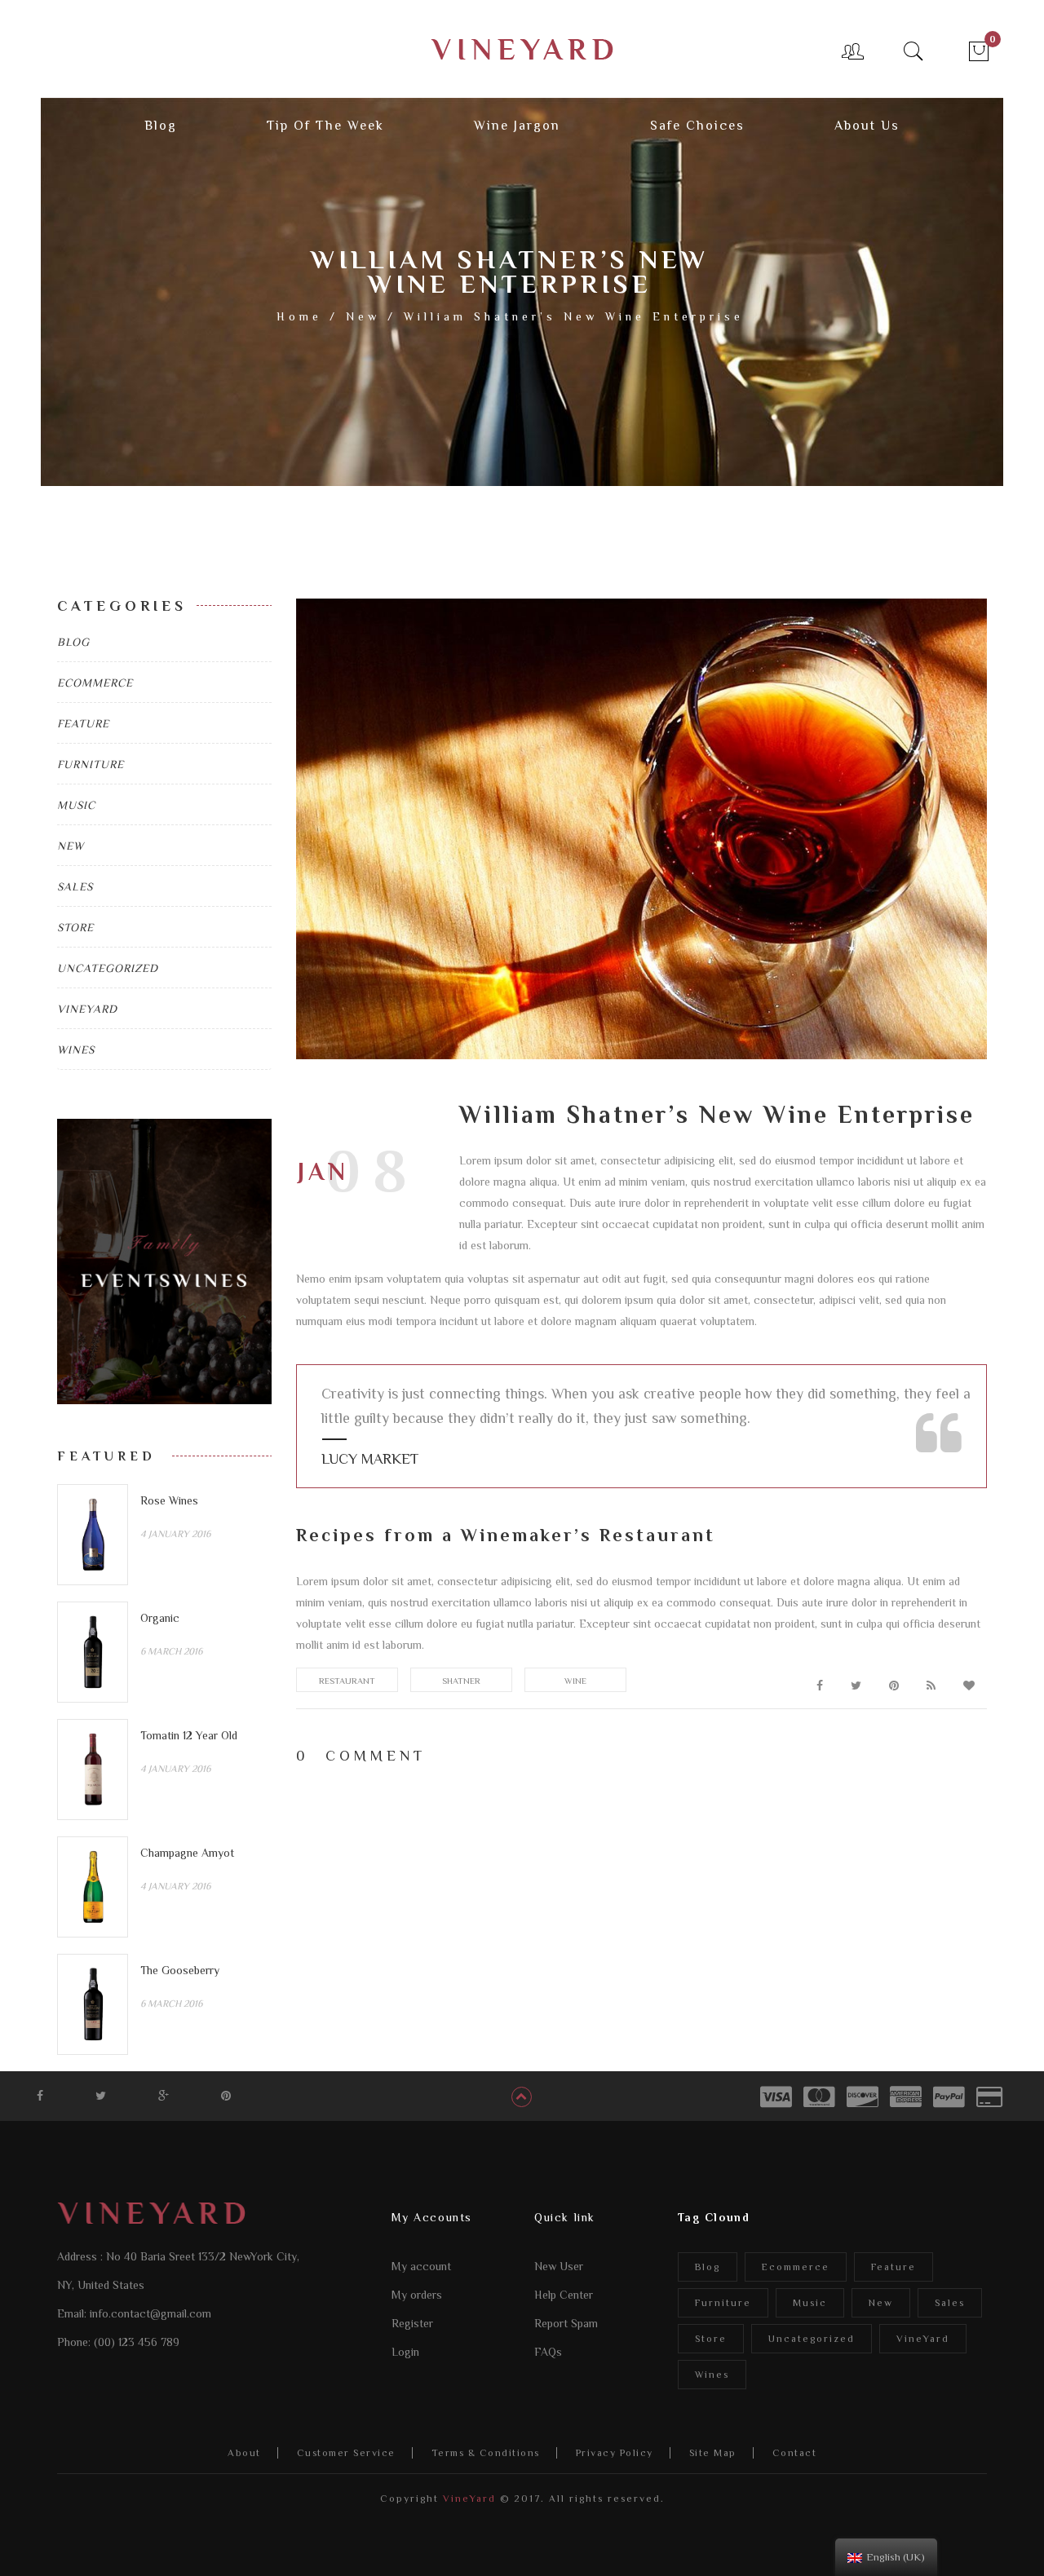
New (363, 316)
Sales (75, 886)
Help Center (564, 2295)
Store (75, 927)
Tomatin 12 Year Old (189, 1735)
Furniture (91, 764)
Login (405, 2352)
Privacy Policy (615, 2453)
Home (299, 316)
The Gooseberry (180, 1970)
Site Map (713, 2453)
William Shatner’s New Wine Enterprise (717, 1115)
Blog (73, 642)
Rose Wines (169, 1500)
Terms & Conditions (486, 2453)
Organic (160, 1618)
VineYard (87, 1009)
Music (76, 805)
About (244, 2453)
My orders (417, 2295)
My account (421, 2266)
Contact (795, 2453)
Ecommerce (95, 683)
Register (412, 2323)
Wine (575, 1681)
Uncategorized (108, 968)
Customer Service (346, 2453)
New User (559, 2266)
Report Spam (566, 2323)
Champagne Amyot (187, 1853)
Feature (83, 723)
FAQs (548, 2352)
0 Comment (361, 1756)
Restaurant (347, 1681)
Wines (76, 1049)
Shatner (461, 1681)
